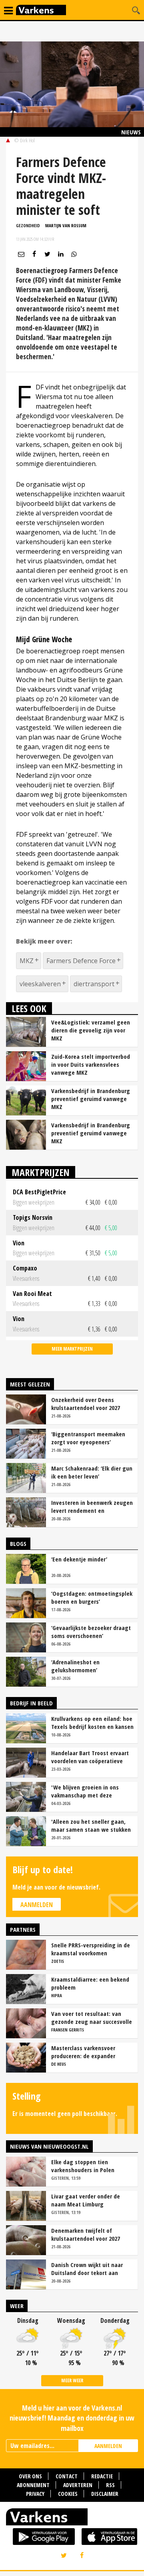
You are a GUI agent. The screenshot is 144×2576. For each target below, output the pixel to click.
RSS (110, 2485)
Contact (67, 2476)
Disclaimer (105, 2494)
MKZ (27, 961)
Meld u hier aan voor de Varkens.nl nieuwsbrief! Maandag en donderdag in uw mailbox (72, 2418)
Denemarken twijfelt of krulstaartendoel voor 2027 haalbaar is (86, 2234)
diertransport (94, 984)
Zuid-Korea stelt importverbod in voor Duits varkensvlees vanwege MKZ (91, 1064)
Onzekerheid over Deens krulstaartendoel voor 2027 (86, 1404)
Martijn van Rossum (66, 225)
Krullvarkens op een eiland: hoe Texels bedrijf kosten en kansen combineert (92, 1723)
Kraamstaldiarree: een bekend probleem (90, 1983)
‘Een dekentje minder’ (79, 1559)
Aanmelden (37, 1905)
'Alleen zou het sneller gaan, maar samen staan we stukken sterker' (91, 1825)
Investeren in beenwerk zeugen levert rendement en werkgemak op (92, 1506)
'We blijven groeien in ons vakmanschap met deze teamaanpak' (85, 1791)
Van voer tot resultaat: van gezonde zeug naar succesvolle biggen (92, 2018)
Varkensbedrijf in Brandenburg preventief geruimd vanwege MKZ (91, 1099)
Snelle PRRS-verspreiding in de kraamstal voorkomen (91, 1949)
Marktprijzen (41, 1172)
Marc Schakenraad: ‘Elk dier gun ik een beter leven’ (92, 1472)
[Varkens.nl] (72, 2519)
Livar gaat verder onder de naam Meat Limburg (86, 2200)
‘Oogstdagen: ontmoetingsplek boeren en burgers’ (92, 1597)
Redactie (102, 2476)
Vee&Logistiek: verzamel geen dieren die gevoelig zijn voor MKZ (91, 1030)
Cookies (68, 2494)
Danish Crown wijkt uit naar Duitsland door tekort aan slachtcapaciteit (87, 2269)
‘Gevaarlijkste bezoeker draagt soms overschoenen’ (91, 1632)
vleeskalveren (40, 984)
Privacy (35, 2494)
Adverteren (78, 2485)
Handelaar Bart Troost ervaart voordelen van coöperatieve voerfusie (90, 1757)
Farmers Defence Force (81, 961)
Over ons (30, 2476)
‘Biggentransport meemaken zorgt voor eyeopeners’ (88, 1438)
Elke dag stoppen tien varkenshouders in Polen (83, 2166)
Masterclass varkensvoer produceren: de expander (83, 2052)
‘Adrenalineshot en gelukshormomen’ (75, 1666)
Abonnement (33, 2485)
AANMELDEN (108, 2446)
